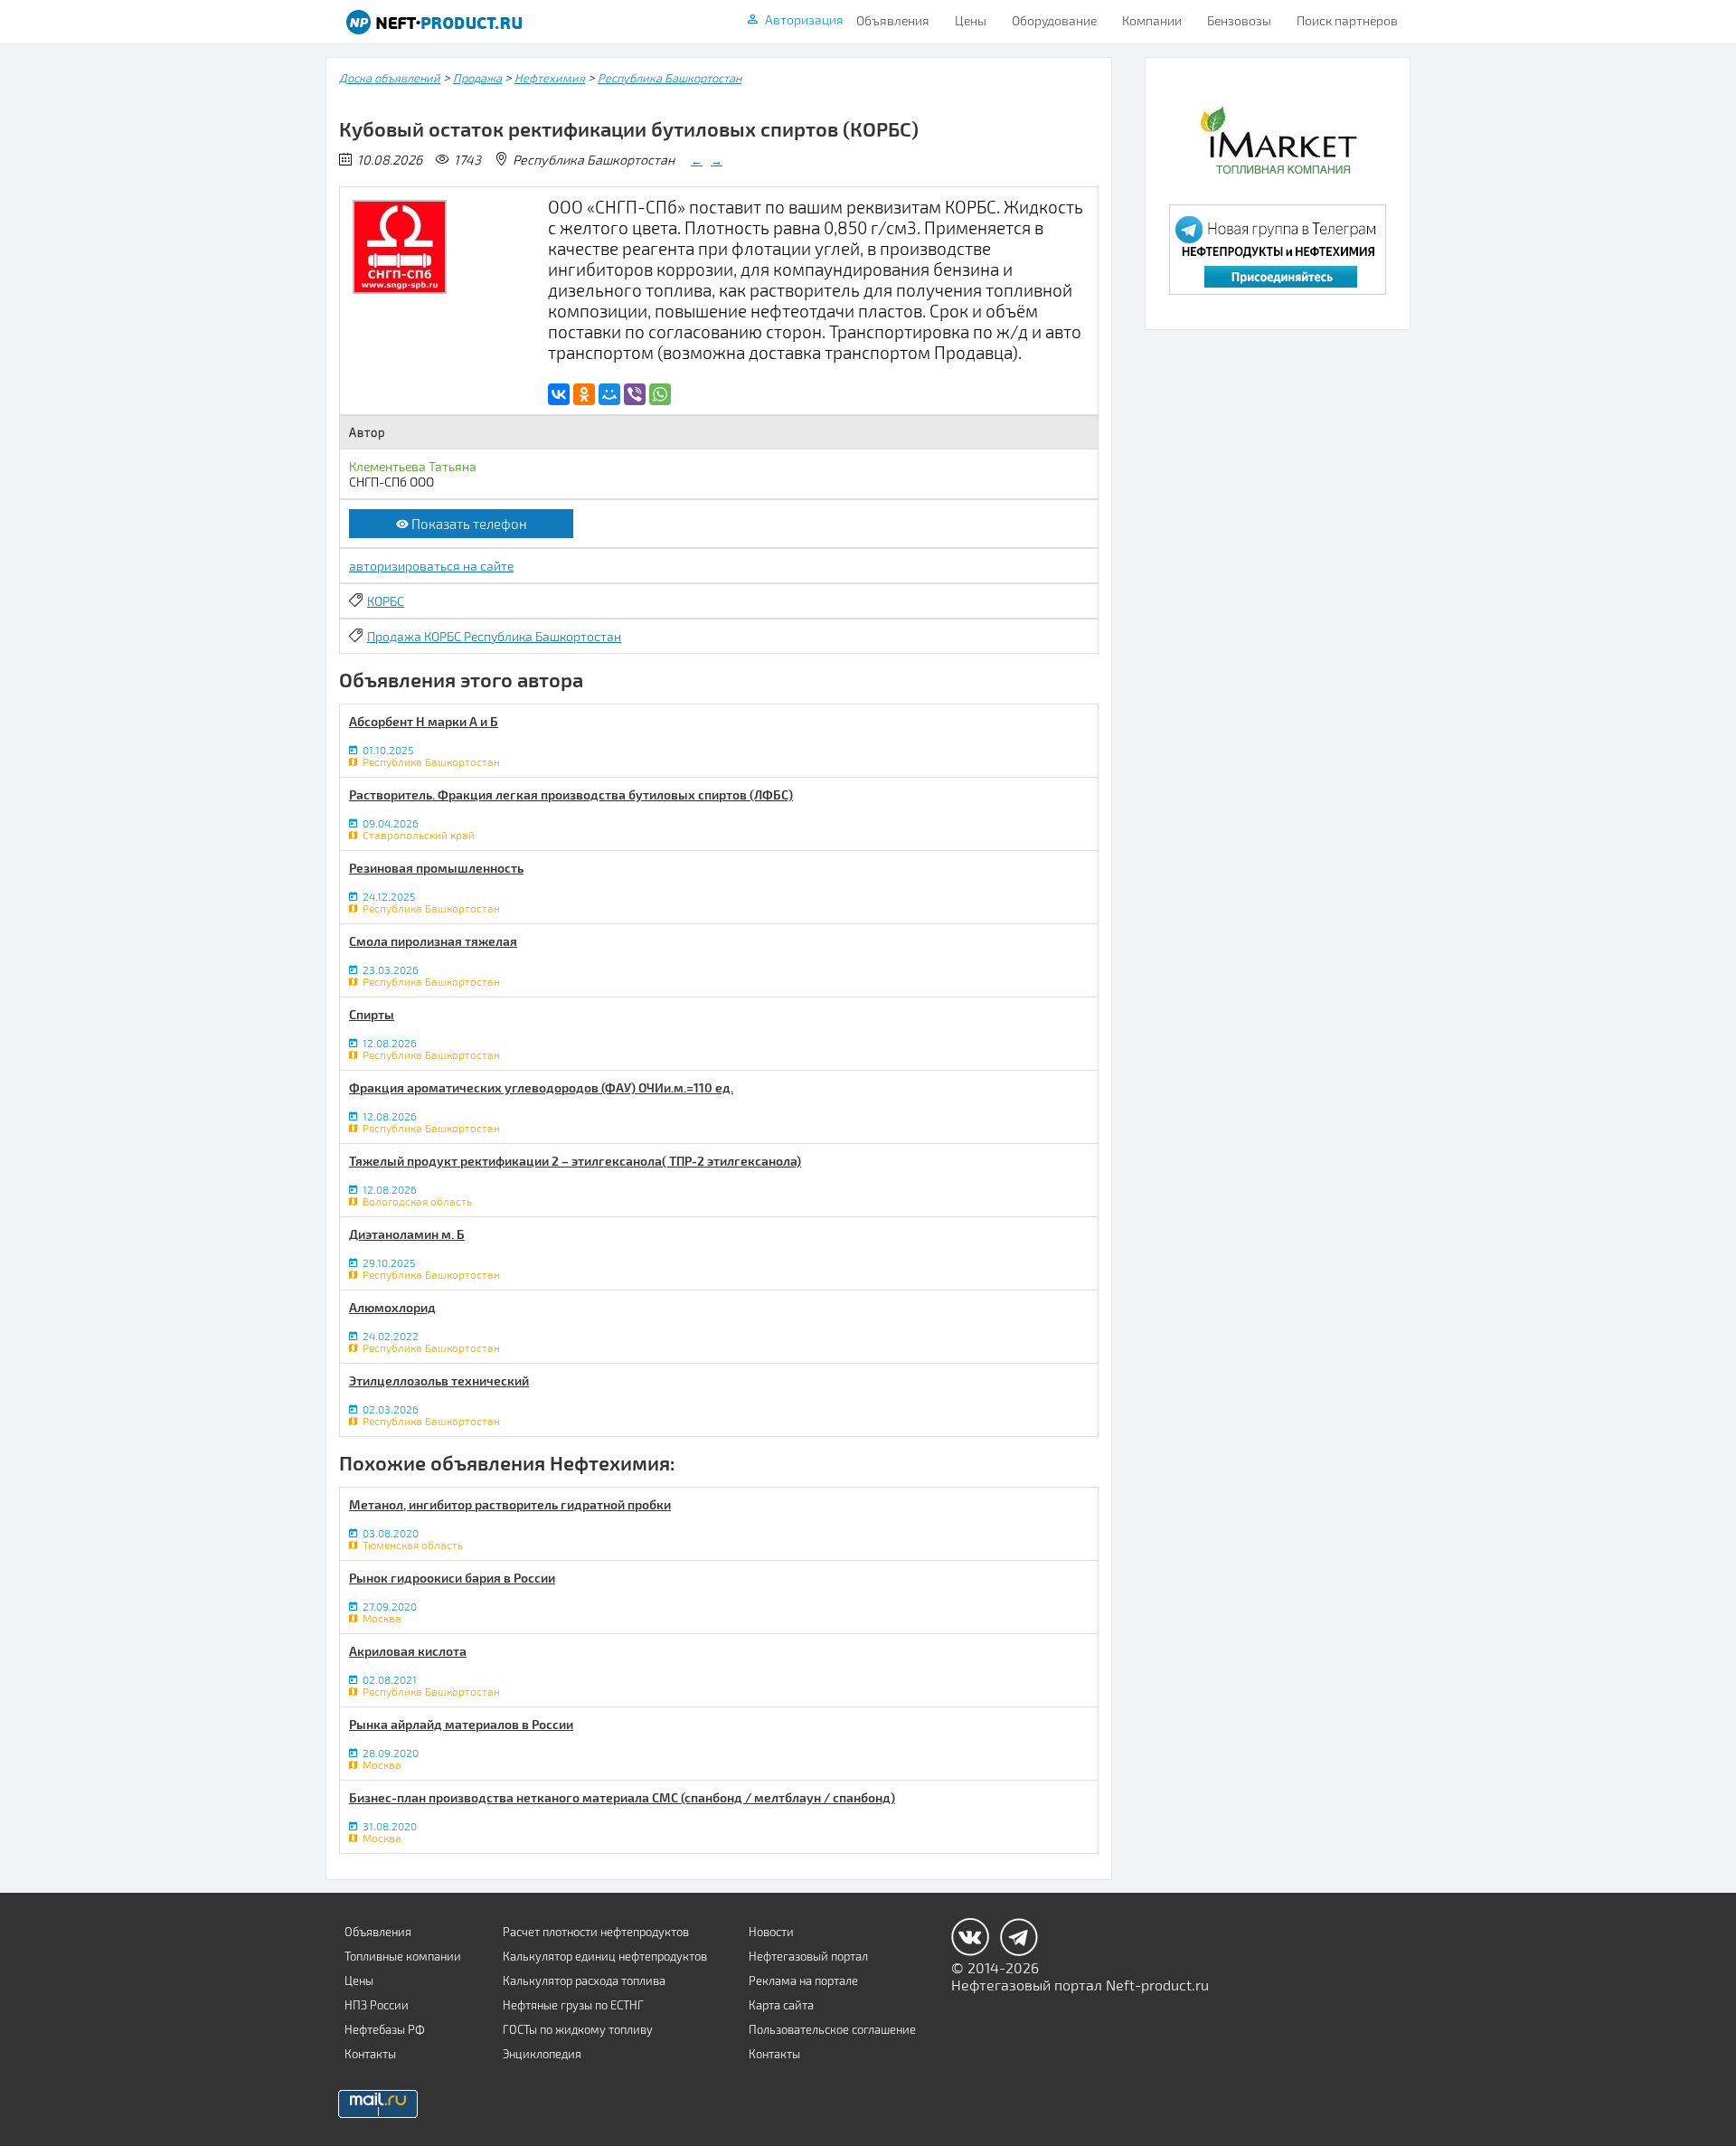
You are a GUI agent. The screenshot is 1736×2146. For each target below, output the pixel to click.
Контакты (370, 2054)
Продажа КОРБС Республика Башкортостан (494, 636)
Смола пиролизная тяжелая (433, 941)
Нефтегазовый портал (808, 1956)
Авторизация (804, 19)
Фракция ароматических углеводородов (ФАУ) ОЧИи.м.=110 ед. (541, 1087)
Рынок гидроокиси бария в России (452, 1578)
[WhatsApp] (660, 394)
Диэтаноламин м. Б (407, 1234)
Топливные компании (403, 1956)
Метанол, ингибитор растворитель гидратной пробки (510, 1504)
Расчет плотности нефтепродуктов (596, 1932)
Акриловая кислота (408, 1651)
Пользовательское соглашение (832, 2029)
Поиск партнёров (1347, 20)
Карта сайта (781, 2005)
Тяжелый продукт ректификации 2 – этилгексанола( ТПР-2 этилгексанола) (575, 1161)
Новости (771, 1932)
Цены (971, 20)
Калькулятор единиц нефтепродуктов (605, 1956)
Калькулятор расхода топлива (584, 1981)
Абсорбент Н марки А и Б (424, 721)
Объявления (893, 20)
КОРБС (386, 601)
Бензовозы (1239, 20)
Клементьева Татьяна (413, 466)
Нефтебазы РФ (385, 2029)
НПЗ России (377, 2005)
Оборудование (1054, 20)
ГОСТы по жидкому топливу (578, 2029)
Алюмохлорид (392, 1307)
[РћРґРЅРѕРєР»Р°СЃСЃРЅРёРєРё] (584, 394)
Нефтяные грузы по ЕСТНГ (573, 2005)
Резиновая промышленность (436, 868)
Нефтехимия (550, 78)
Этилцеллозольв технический (439, 1380)
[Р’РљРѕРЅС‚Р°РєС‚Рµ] (559, 394)
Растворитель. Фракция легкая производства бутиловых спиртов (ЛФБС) (571, 794)
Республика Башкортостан (670, 78)
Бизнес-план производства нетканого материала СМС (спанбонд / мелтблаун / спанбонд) (622, 1797)
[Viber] (635, 394)
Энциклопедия (542, 2054)
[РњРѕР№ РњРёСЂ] (609, 394)
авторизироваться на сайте (431, 566)
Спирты (372, 1014)
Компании (1152, 20)
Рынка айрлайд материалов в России (461, 1724)
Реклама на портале (803, 1981)
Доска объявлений (390, 78)
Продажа (477, 78)
